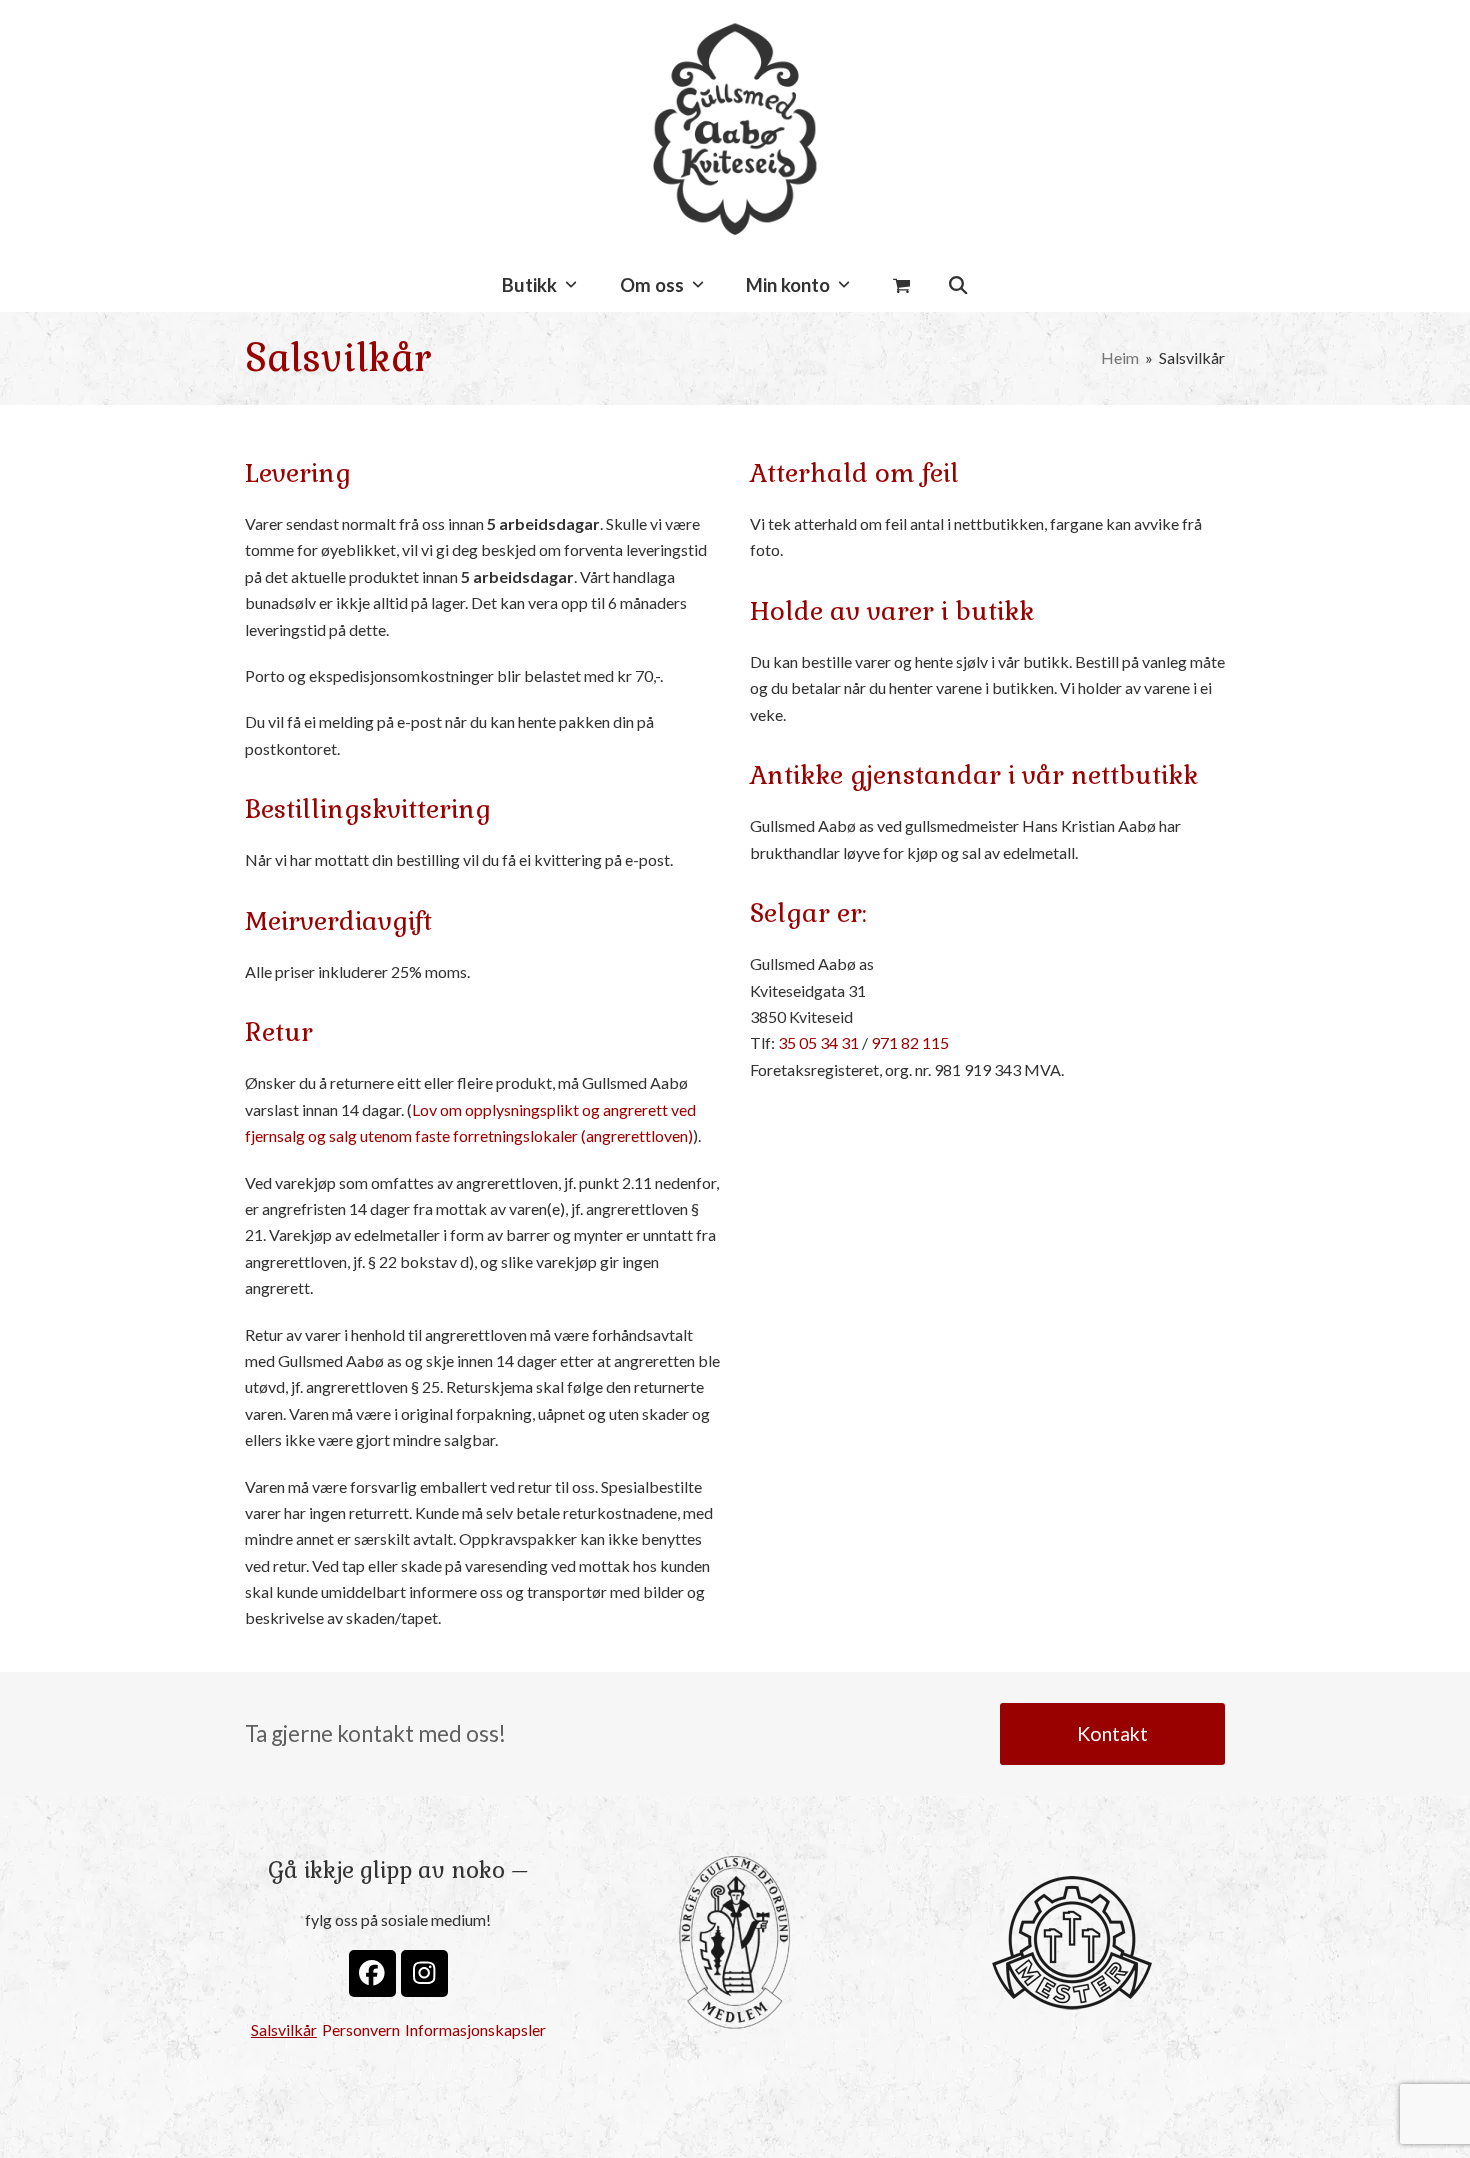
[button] (901, 286)
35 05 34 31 (818, 1042)
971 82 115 (910, 1042)
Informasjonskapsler (475, 2029)
